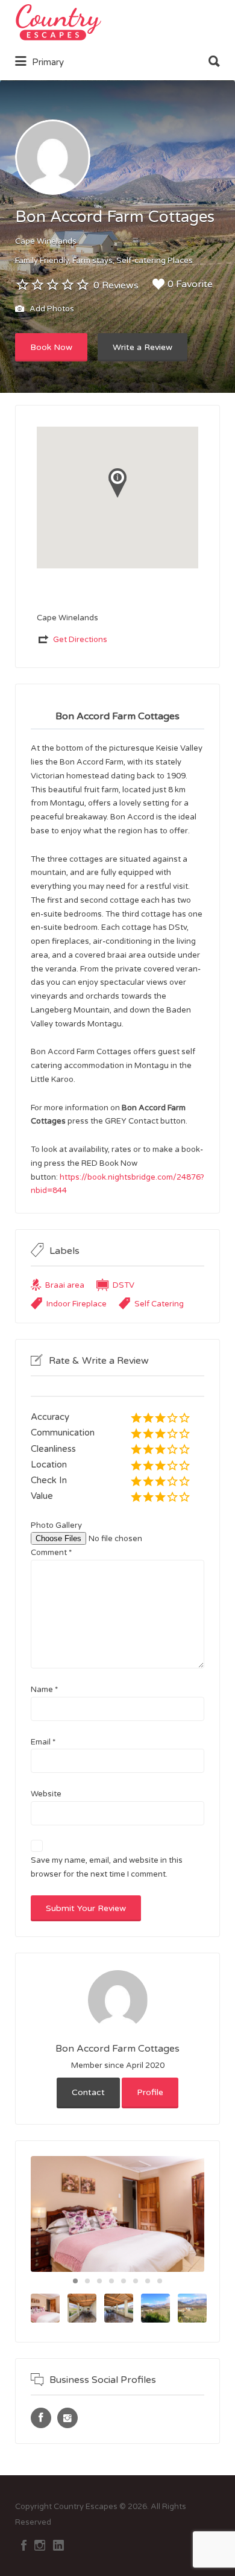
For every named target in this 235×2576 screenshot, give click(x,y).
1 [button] (75, 2281)
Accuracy (50, 1417)
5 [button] (124, 2281)
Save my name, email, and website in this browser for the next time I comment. (107, 1867)
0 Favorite (190, 284)
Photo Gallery (56, 1525)
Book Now (51, 347)
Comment (51, 1553)
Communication (63, 1433)
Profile (150, 2092)
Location (49, 1465)
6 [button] (136, 2281)
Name (44, 1690)
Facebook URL (41, 2418)
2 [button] (87, 2281)
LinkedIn (58, 2545)
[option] (117, 2214)
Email (43, 1742)
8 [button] (160, 2281)
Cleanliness (53, 1449)
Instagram (40, 2545)
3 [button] (99, 2281)
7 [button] (148, 2281)
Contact (88, 2092)
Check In (49, 1480)
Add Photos (51, 310)
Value (42, 1496)
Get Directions (80, 640)
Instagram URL (67, 2418)
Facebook (24, 2545)
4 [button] (111, 2281)
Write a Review (143, 347)
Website (46, 1794)
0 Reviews (116, 285)
